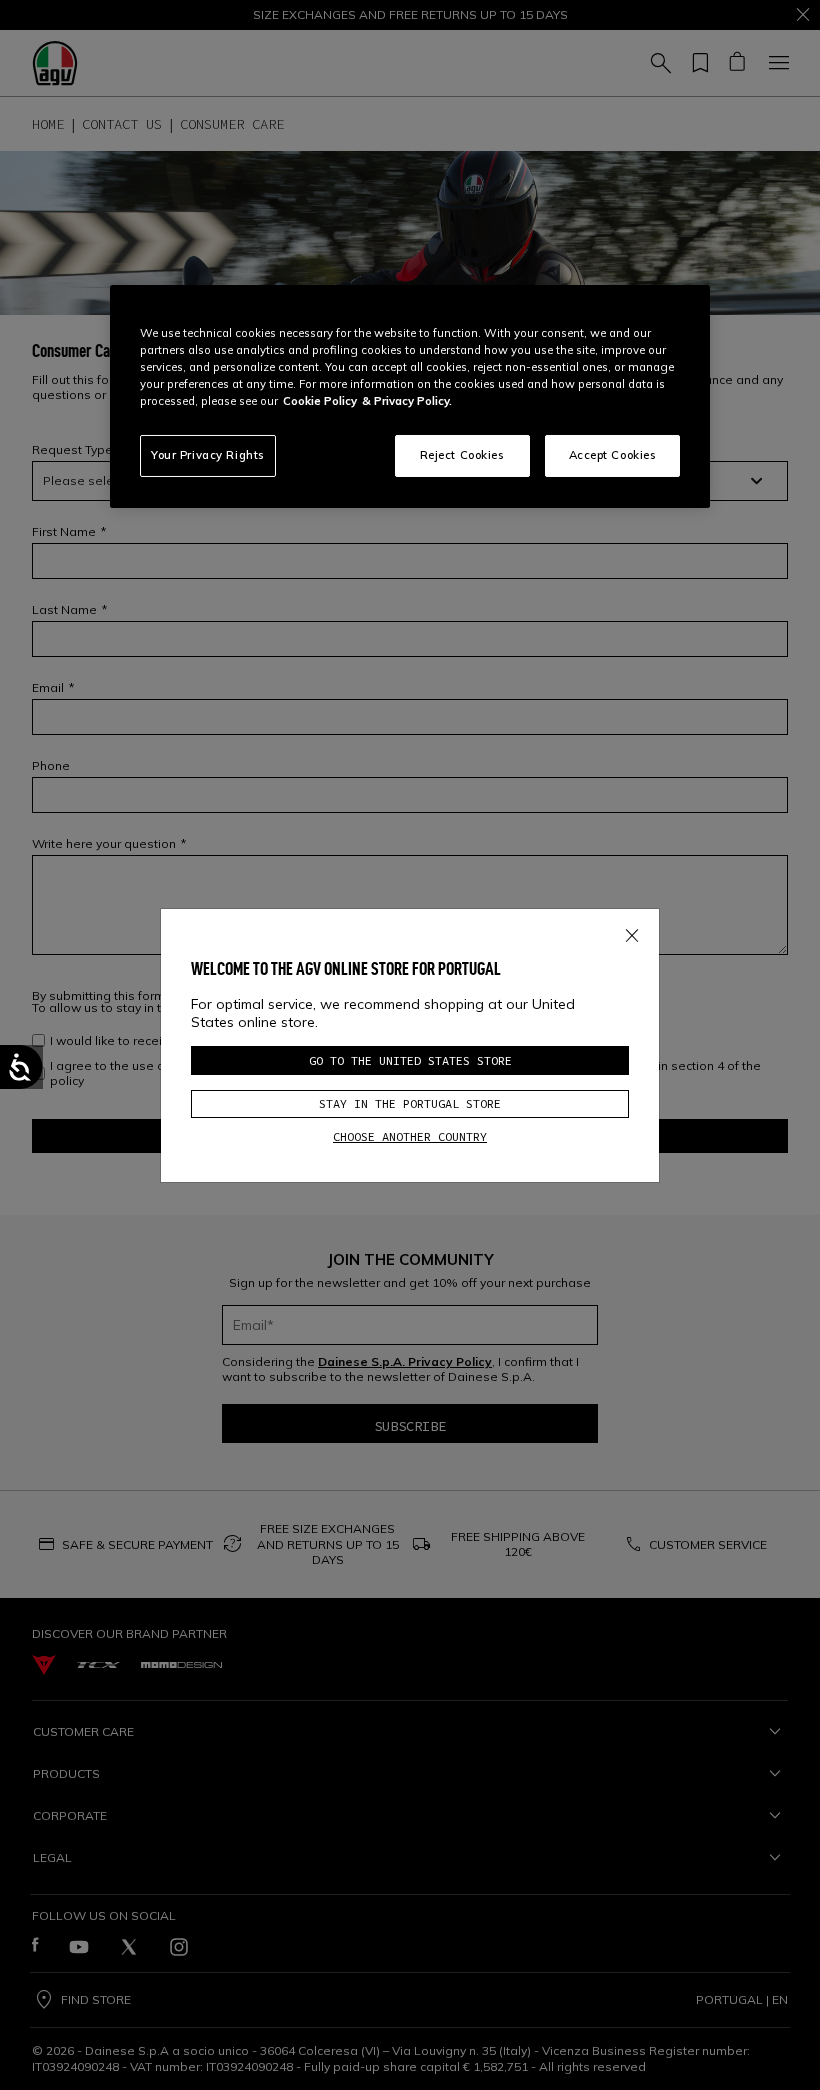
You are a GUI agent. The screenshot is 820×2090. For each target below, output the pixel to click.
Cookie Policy (320, 401)
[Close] (632, 931)
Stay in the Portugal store (410, 1103)
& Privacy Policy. (407, 401)
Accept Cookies (613, 455)
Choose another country (410, 1136)
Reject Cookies (462, 455)
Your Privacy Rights (208, 455)
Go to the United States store (410, 1060)
